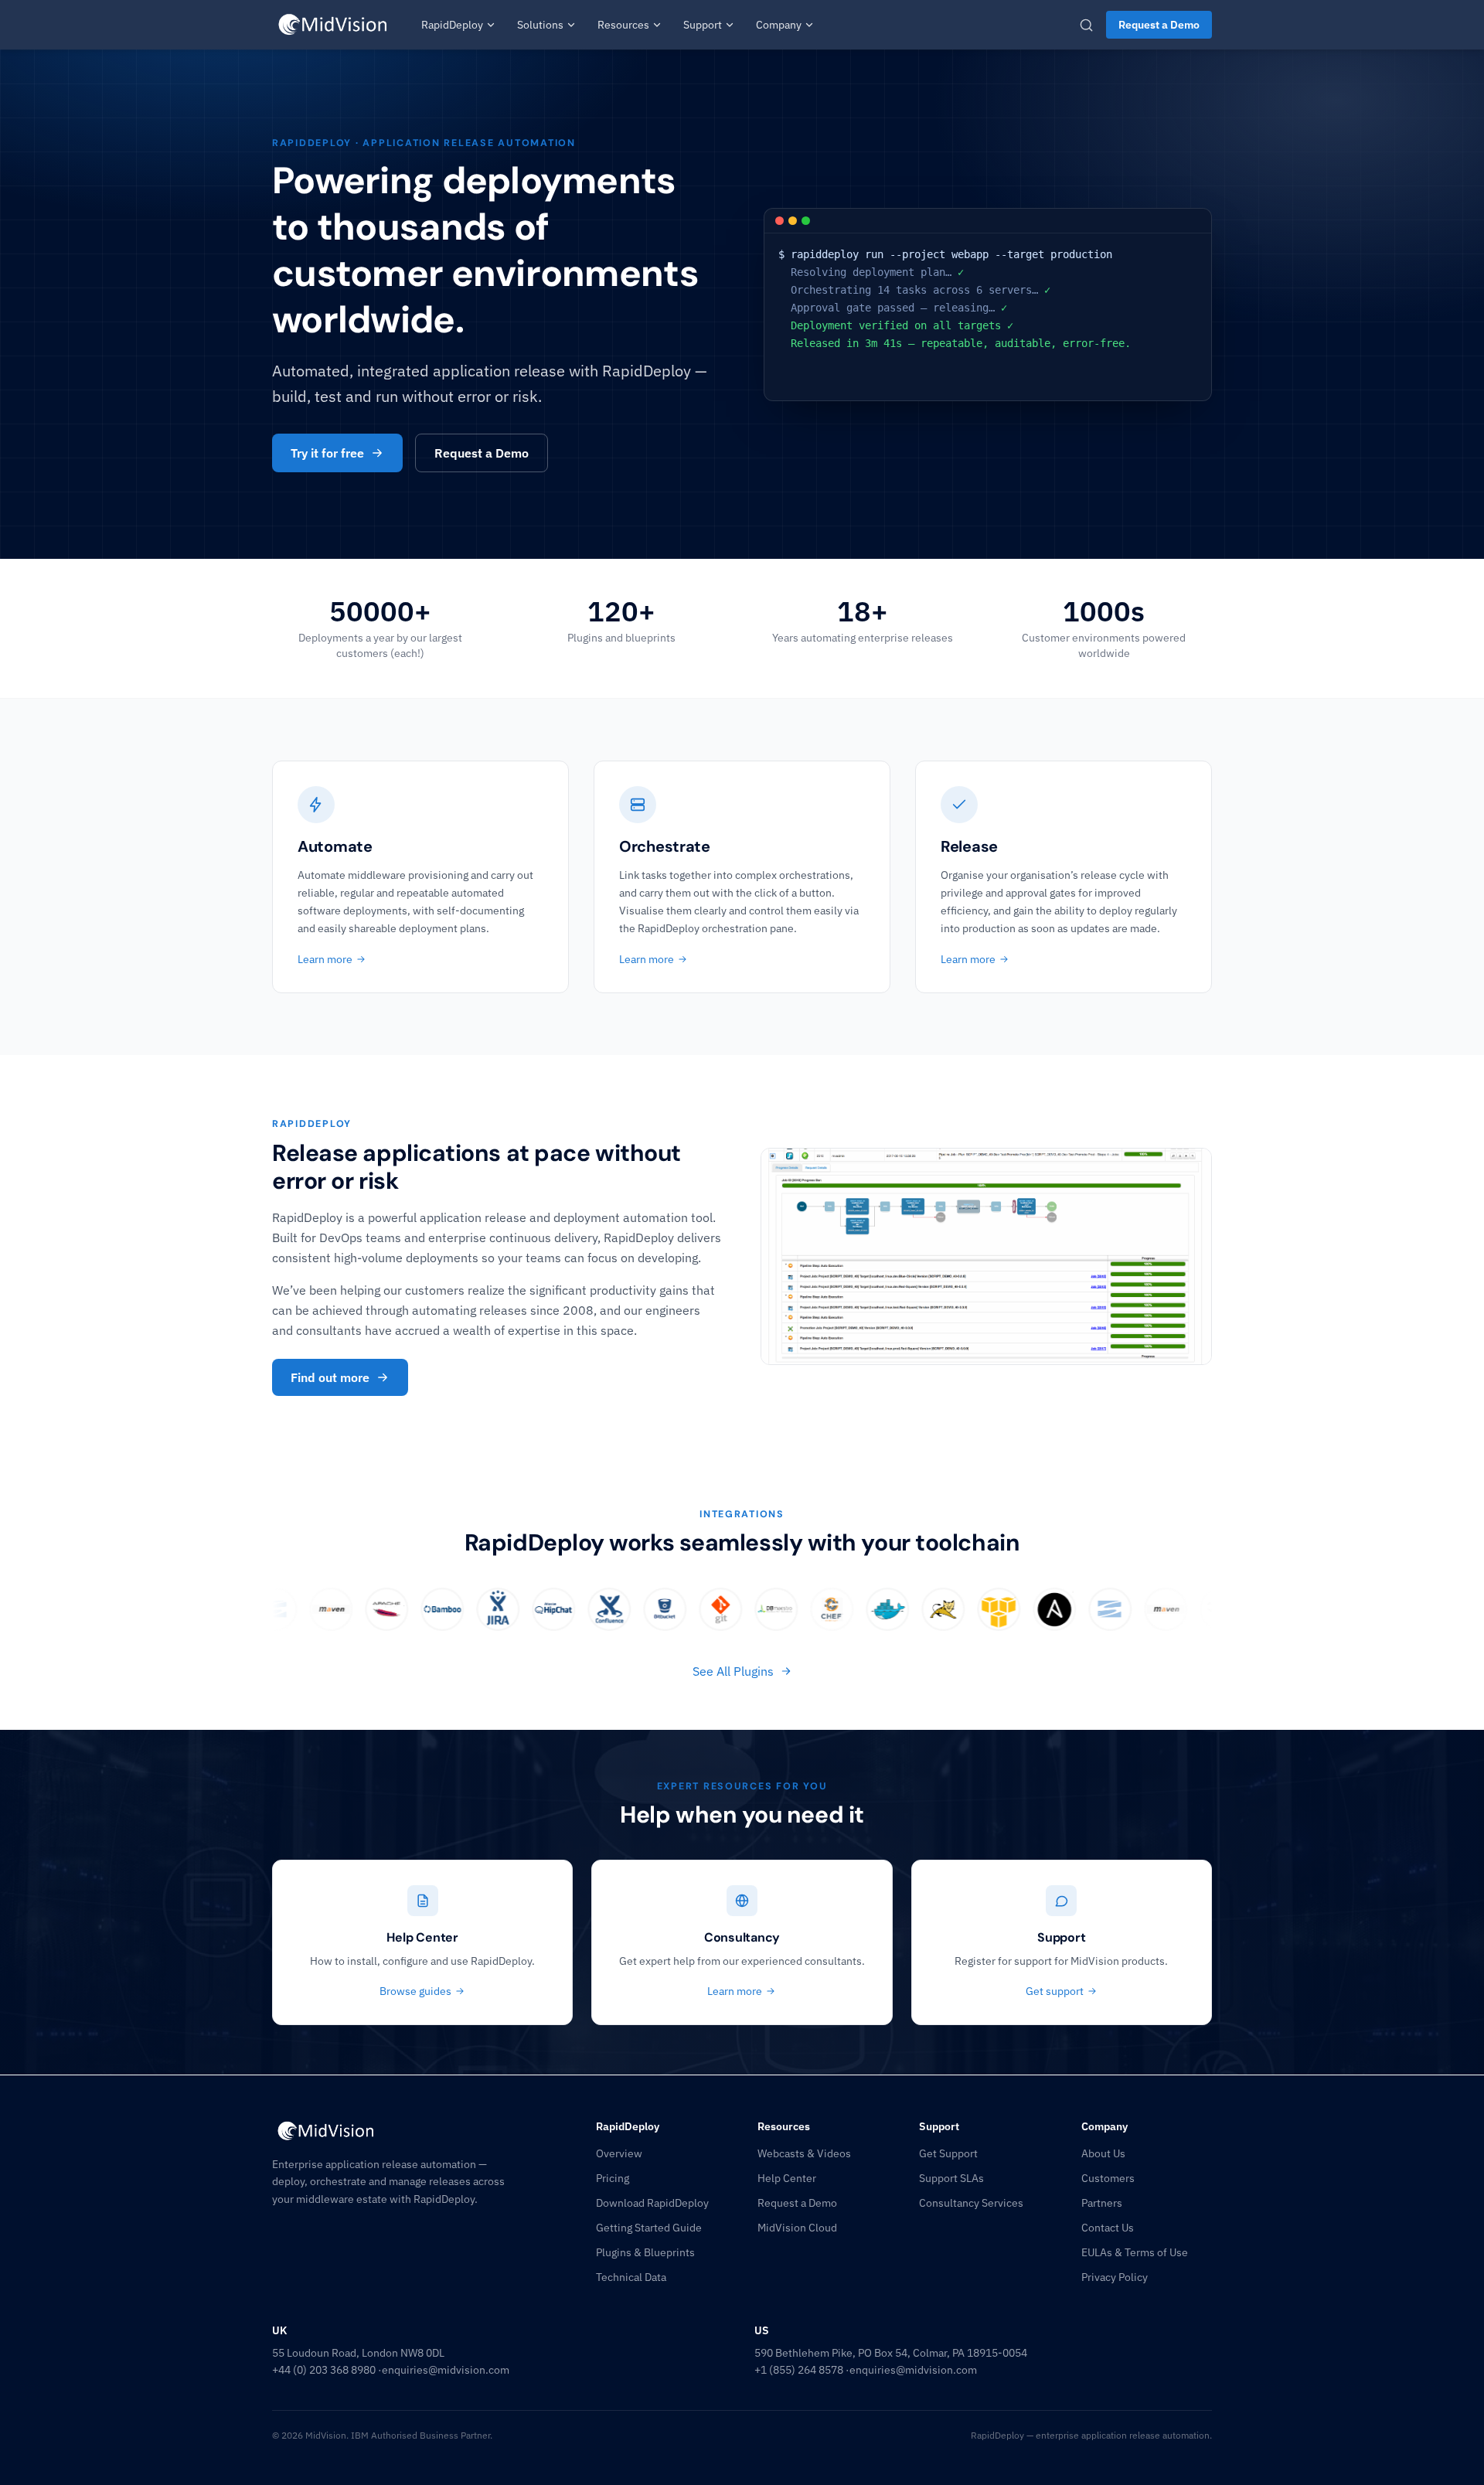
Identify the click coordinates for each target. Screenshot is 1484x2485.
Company (779, 25)
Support (703, 25)
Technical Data (631, 2277)
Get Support (948, 2153)
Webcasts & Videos (804, 2153)
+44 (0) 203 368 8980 (324, 2370)
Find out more (330, 1377)
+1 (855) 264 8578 (799, 2370)
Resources (623, 25)
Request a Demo (1159, 25)
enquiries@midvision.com (446, 2370)
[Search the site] (1086, 25)
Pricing (613, 2178)
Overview (619, 2153)
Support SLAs (951, 2178)
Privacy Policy (1115, 2277)
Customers (1108, 2178)
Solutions (540, 25)
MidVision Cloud (797, 2228)
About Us (1103, 2153)
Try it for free (327, 453)
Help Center (787, 2178)
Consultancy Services (971, 2203)
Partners (1102, 2203)
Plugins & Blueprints (645, 2252)
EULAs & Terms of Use (1135, 2252)
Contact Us (1108, 2228)
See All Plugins (733, 1671)
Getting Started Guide (649, 2228)
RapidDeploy (452, 25)
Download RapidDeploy (652, 2203)
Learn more (325, 959)
